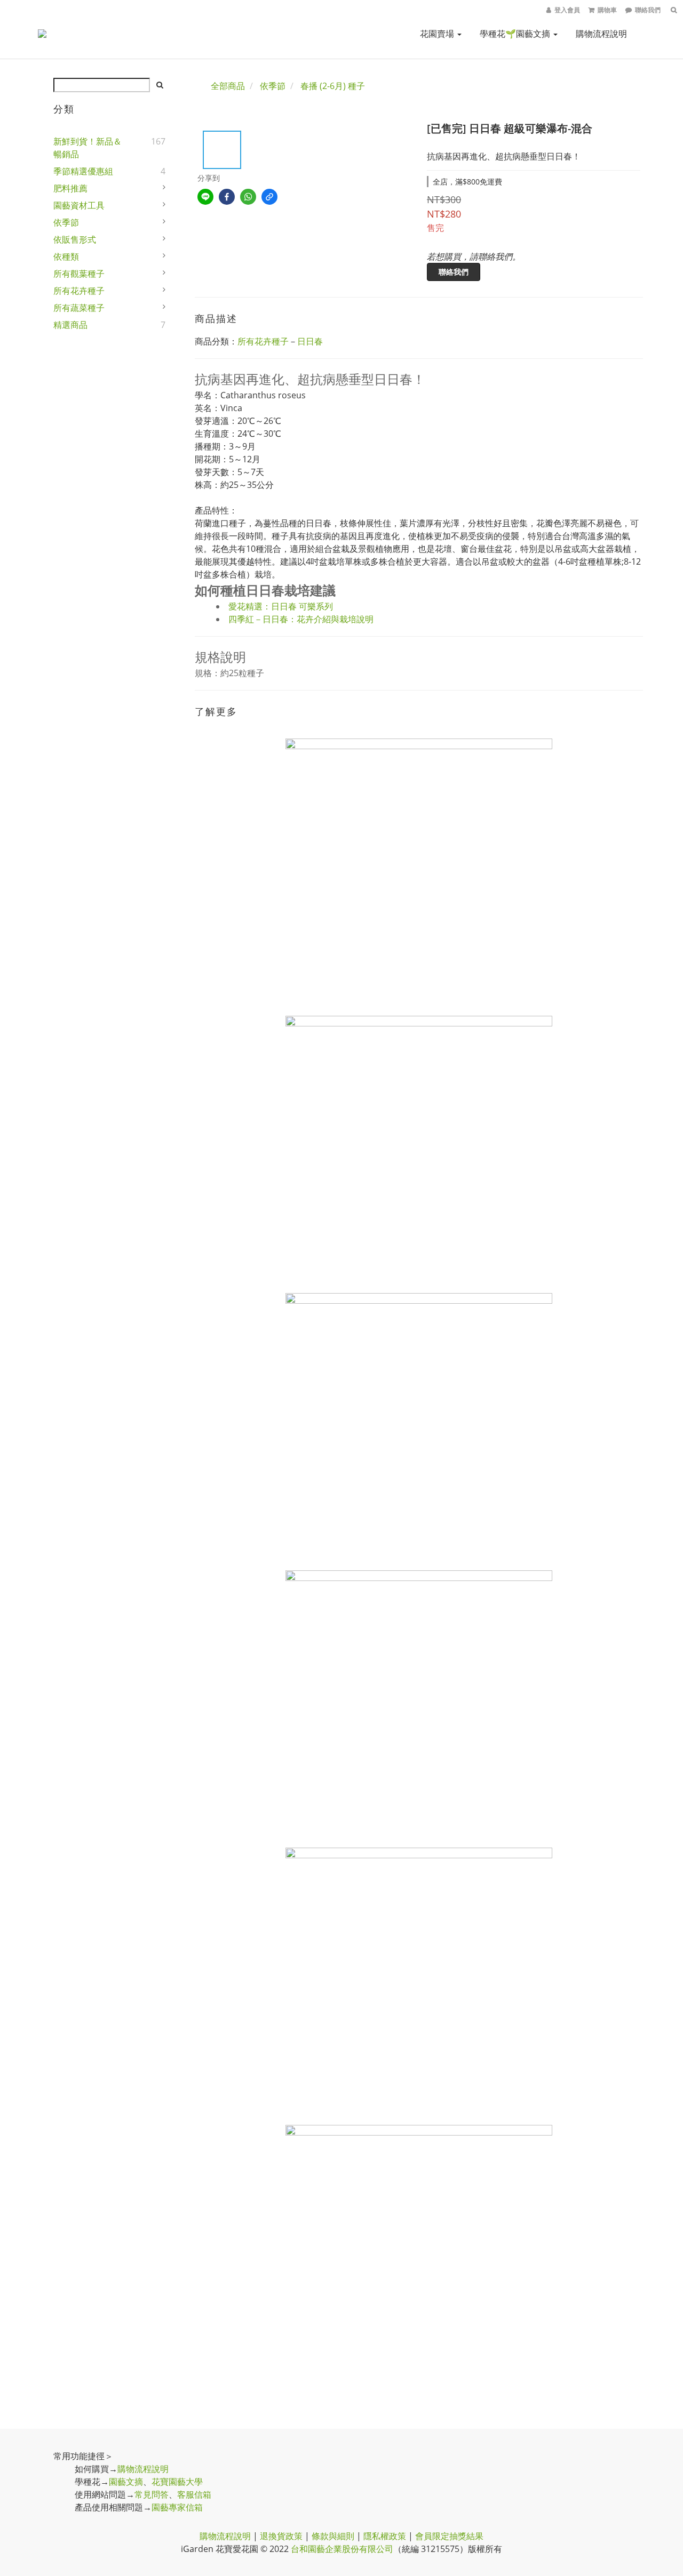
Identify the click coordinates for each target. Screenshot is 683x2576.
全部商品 (228, 86)
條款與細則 (333, 2536)
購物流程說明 (601, 34)
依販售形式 (75, 239)
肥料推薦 (70, 188)
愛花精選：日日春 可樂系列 (281, 606)
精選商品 (70, 325)
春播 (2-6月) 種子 (333, 86)
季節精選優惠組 (83, 171)
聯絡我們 (454, 272)
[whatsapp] (248, 197)
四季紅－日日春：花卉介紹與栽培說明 (301, 619)
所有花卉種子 (79, 291)
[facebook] (227, 197)
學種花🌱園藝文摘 (516, 34)
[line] (205, 197)
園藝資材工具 (79, 205)
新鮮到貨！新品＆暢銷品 (88, 148)
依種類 (66, 256)
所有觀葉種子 (79, 274)
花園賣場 (438, 34)
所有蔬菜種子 (79, 308)
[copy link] (269, 197)
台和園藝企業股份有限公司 (342, 2549)
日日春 (310, 341)
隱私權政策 (385, 2536)
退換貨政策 (281, 2536)
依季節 (66, 222)
